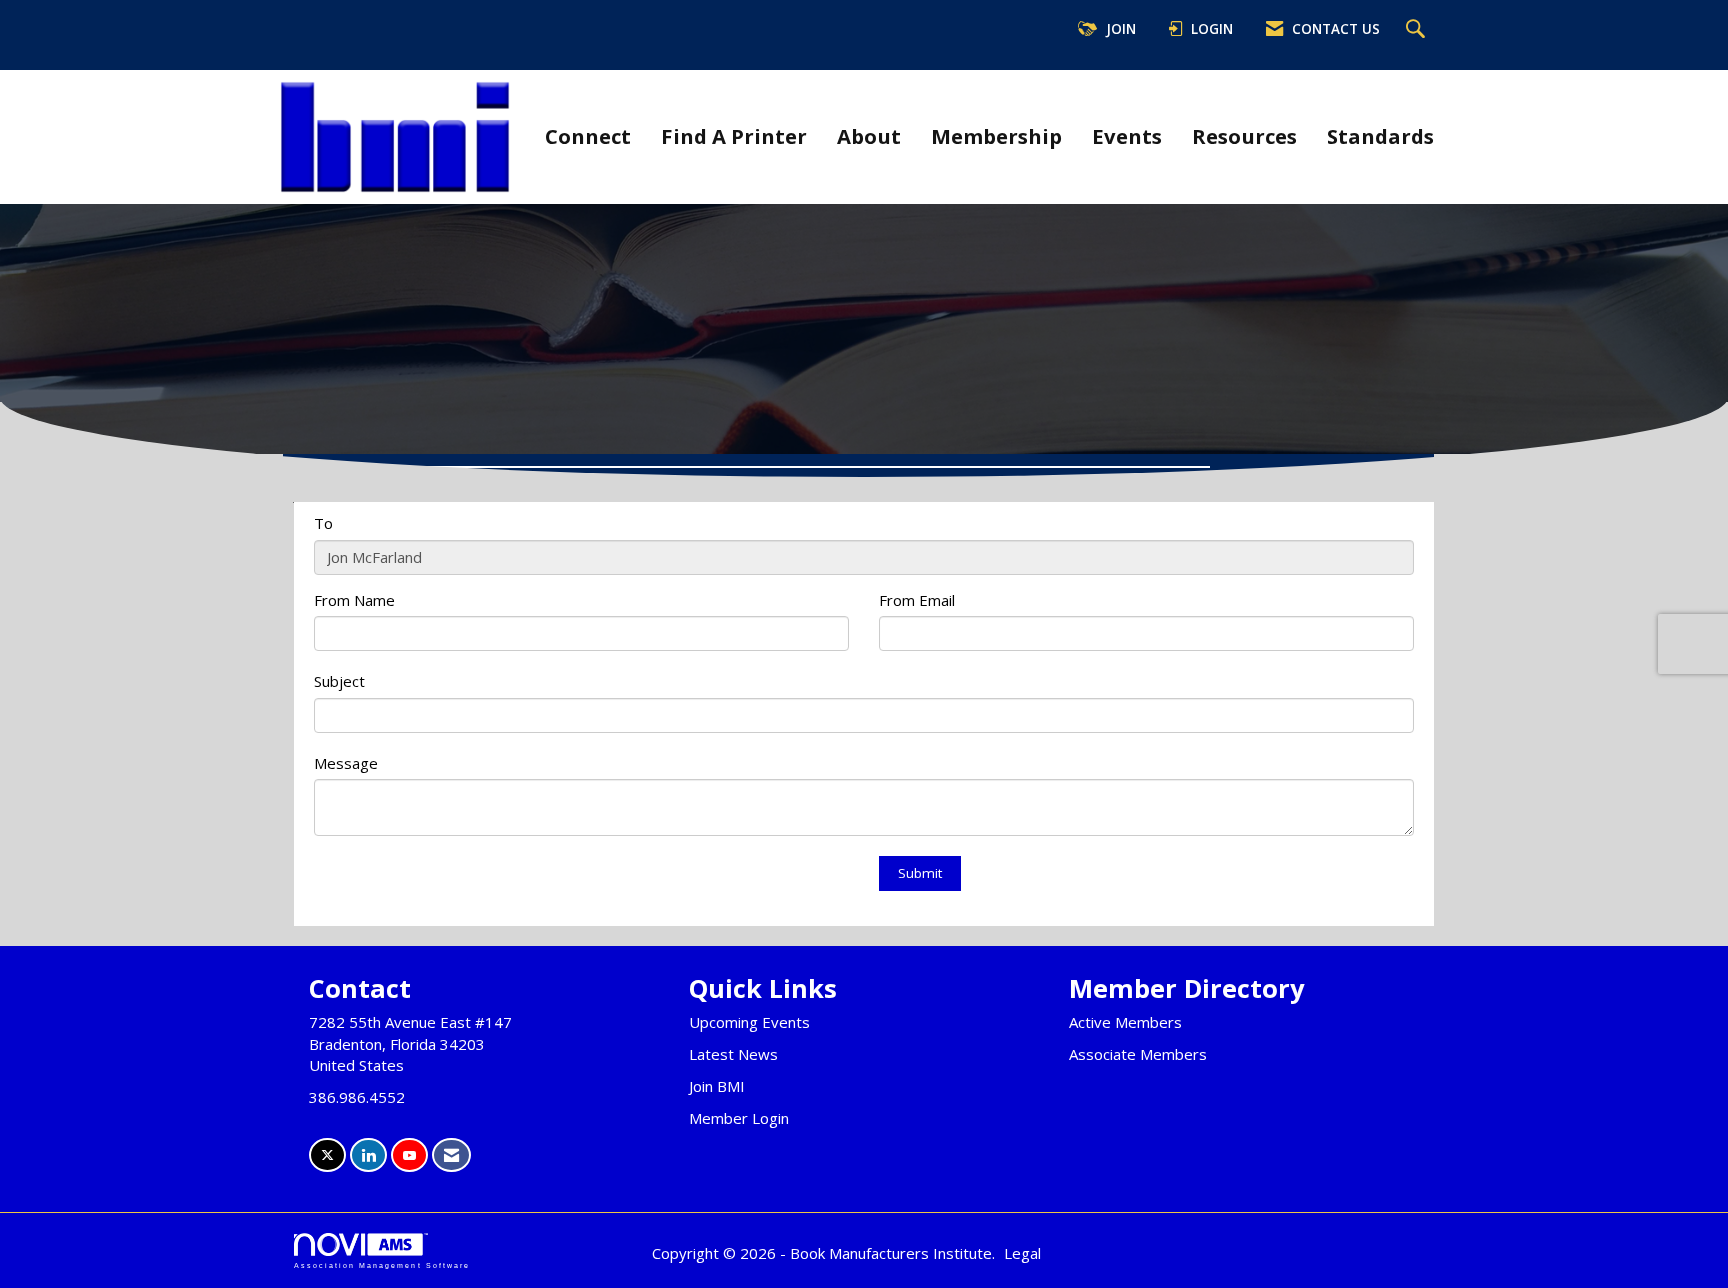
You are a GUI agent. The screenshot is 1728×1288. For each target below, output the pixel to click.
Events (1127, 136)
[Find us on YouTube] (409, 1155)
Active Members (1125, 1022)
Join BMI (717, 1086)
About (869, 136)
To (323, 523)
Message (346, 763)
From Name (354, 600)
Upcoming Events (749, 1022)
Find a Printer (734, 136)
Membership (996, 136)
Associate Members (1138, 1054)
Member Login (739, 1118)
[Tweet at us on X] (327, 1155)
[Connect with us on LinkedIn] (368, 1155)
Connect (588, 136)
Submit (920, 873)
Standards (1380, 136)
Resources (1244, 136)
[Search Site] (1418, 30)
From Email (917, 600)
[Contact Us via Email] (451, 1155)
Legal (1022, 1253)
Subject (339, 681)
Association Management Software (382, 1265)
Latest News (733, 1054)
